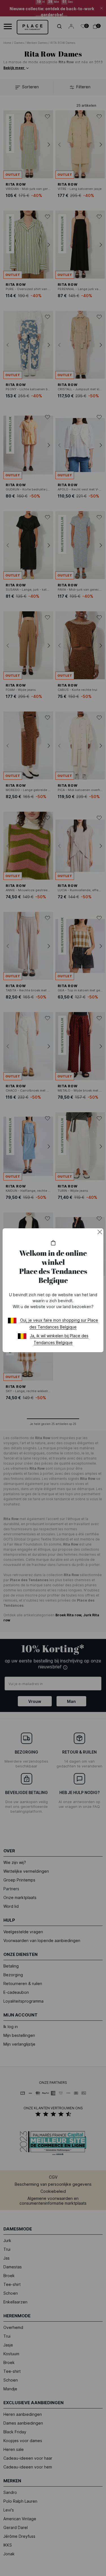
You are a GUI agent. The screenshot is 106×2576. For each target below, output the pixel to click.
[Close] (100, 1232)
